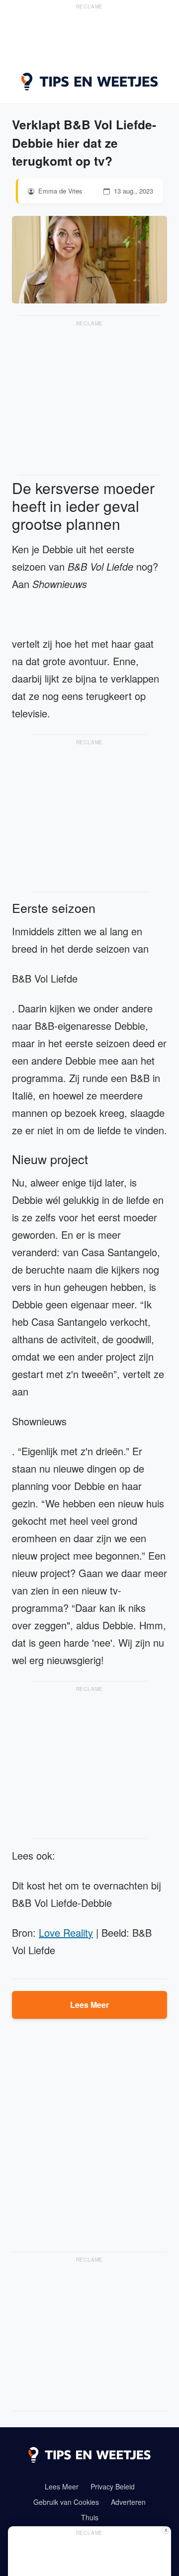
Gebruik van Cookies (66, 2502)
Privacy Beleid (113, 2486)
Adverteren (128, 2502)
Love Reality (66, 1932)
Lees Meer (89, 2005)
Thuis (90, 2517)
